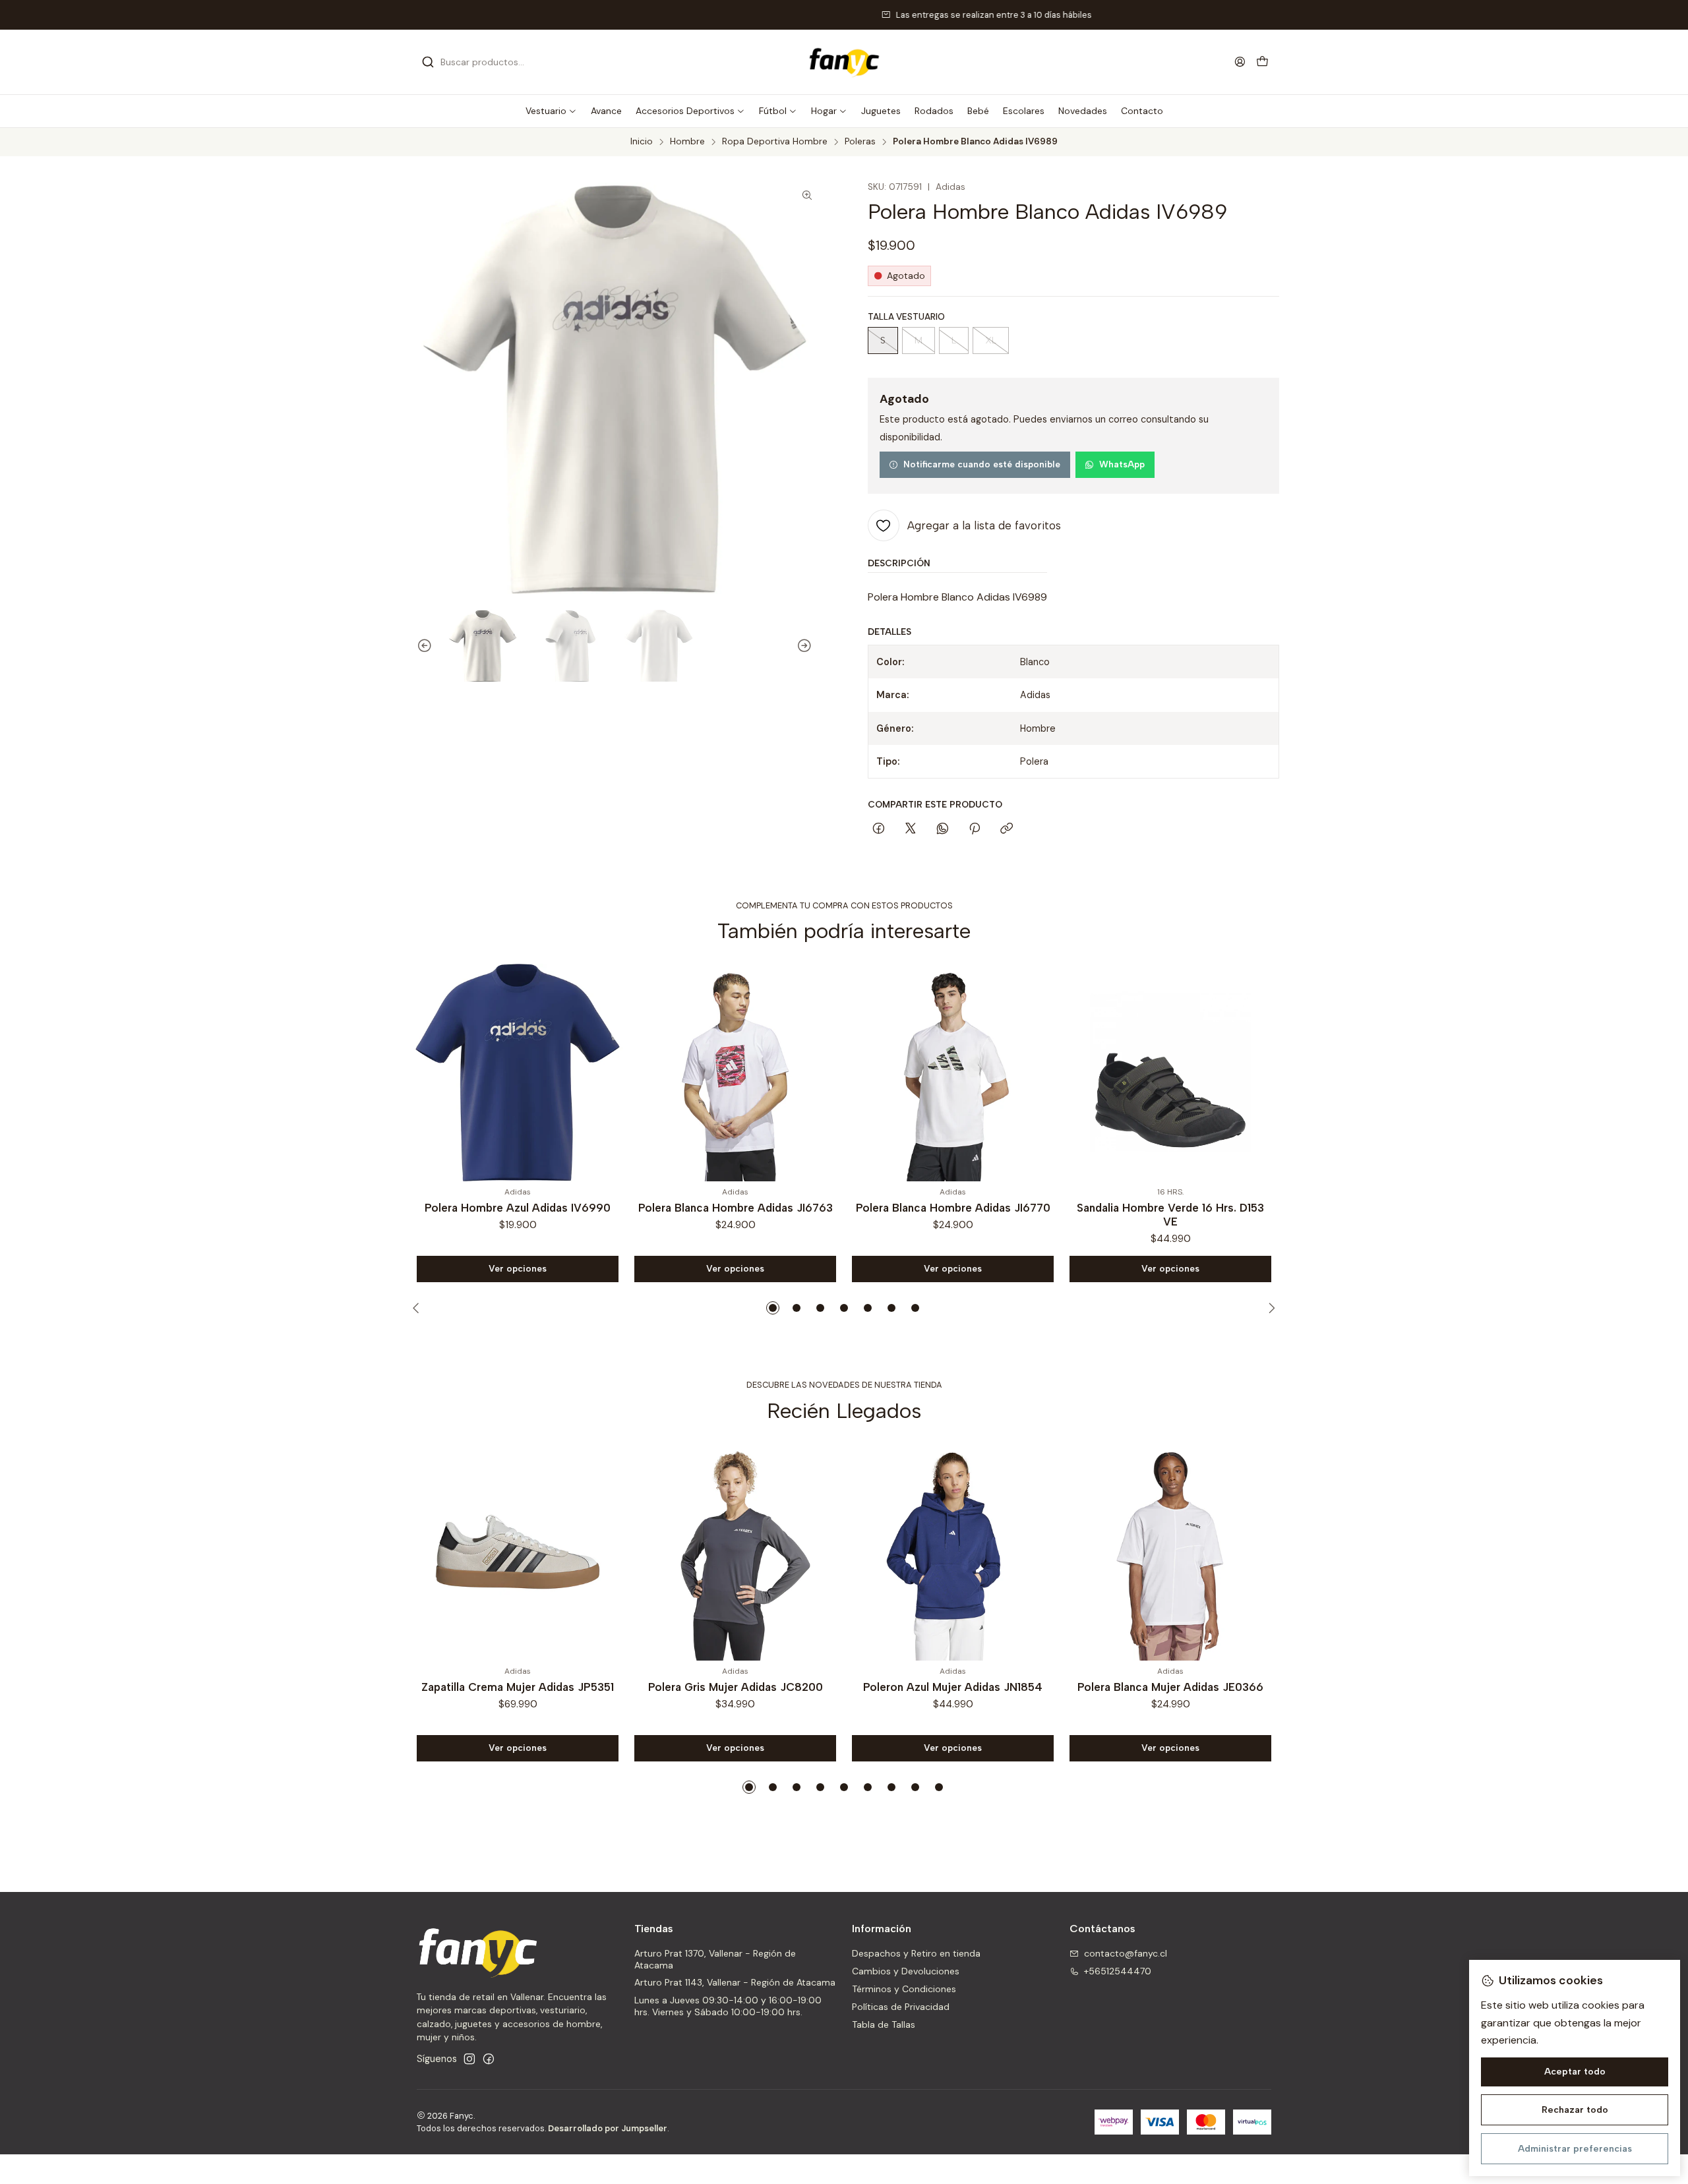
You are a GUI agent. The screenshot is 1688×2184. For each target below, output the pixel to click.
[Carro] (1262, 62)
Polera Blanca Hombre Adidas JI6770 (736, 1208)
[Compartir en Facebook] (879, 829)
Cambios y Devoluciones (906, 1971)
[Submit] (428, 62)
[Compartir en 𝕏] (911, 829)
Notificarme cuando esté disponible (982, 464)
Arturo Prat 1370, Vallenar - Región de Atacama (715, 1959)
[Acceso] (1240, 62)
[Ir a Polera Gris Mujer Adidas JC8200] (735, 1552)
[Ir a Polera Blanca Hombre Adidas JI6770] (735, 1073)
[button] (551, 111)
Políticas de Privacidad (901, 2007)
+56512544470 (1118, 1971)
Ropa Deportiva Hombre (775, 142)
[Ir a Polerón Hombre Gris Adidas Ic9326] (1170, 1073)
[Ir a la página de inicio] (844, 62)
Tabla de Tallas (884, 2024)
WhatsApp (1122, 464)
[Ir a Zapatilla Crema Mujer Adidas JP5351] (518, 1552)
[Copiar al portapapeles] (1007, 829)
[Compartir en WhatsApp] (943, 829)
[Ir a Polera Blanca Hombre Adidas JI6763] (518, 1073)
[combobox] (489, 62)
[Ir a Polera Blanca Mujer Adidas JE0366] (1170, 1552)
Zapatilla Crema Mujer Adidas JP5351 (518, 1687)
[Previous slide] (419, 646)
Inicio (642, 142)
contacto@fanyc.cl (1126, 1953)
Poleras (860, 142)
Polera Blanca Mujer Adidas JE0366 (1170, 1687)
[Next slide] (810, 646)
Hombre (687, 142)
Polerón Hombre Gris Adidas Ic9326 (1171, 1208)
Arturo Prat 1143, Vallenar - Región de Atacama (735, 1982)
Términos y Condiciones (904, 1989)
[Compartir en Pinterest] (975, 829)
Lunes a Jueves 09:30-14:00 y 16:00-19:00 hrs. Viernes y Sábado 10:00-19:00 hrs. (728, 2006)
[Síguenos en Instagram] (469, 2059)
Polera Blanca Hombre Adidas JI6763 (518, 1208)
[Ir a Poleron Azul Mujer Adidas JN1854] (953, 1552)
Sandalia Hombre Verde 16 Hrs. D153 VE (953, 1215)
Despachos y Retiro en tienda (916, 1953)
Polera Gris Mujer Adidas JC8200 (736, 1687)
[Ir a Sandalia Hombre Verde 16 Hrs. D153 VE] (953, 1073)
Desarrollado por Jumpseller (608, 2128)
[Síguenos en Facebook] (489, 2059)
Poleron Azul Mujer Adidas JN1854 (953, 1687)
